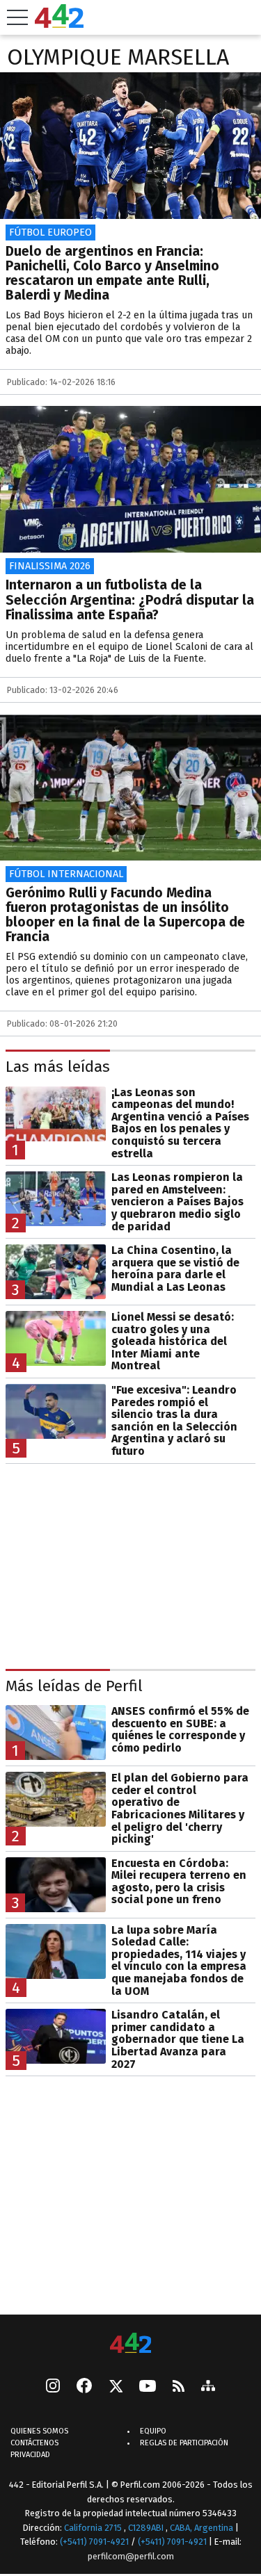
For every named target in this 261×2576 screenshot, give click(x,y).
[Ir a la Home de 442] (59, 24)
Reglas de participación (184, 2444)
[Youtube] (148, 2387)
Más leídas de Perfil (74, 1686)
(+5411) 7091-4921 (94, 2542)
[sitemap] (208, 2388)
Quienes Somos (39, 2432)
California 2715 (94, 2528)
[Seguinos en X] (116, 2388)
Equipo (153, 2432)
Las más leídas (58, 1067)
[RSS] (179, 2387)
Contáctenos (34, 2444)
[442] (131, 2344)
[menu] (17, 17)
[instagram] (53, 2388)
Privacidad (30, 2455)
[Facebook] (84, 2388)
